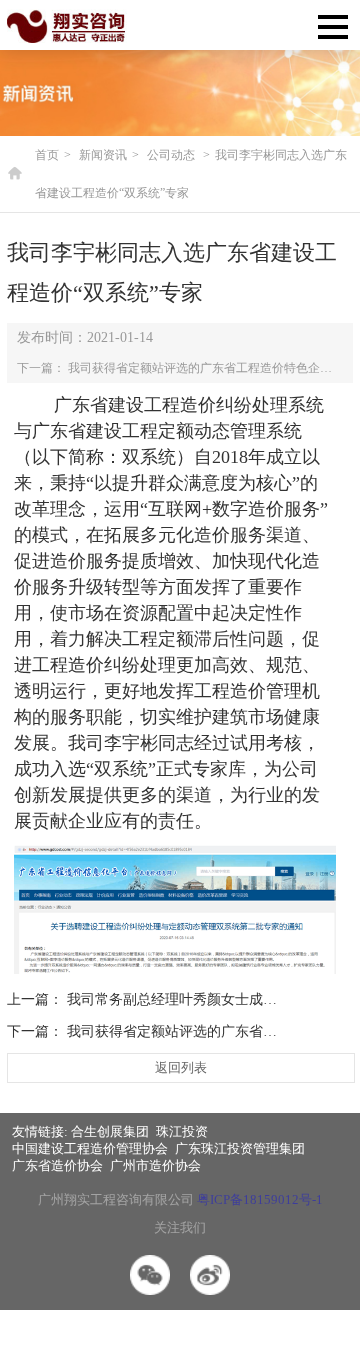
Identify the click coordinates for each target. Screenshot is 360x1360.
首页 (47, 155)
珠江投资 (182, 1131)
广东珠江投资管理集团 (240, 1148)
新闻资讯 (103, 155)
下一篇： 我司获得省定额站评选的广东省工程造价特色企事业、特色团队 (180, 368)
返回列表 (181, 1067)
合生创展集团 (110, 1131)
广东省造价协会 (57, 1165)
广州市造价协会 (155, 1165)
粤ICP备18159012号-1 (260, 1199)
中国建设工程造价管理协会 (90, 1148)
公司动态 (171, 155)
